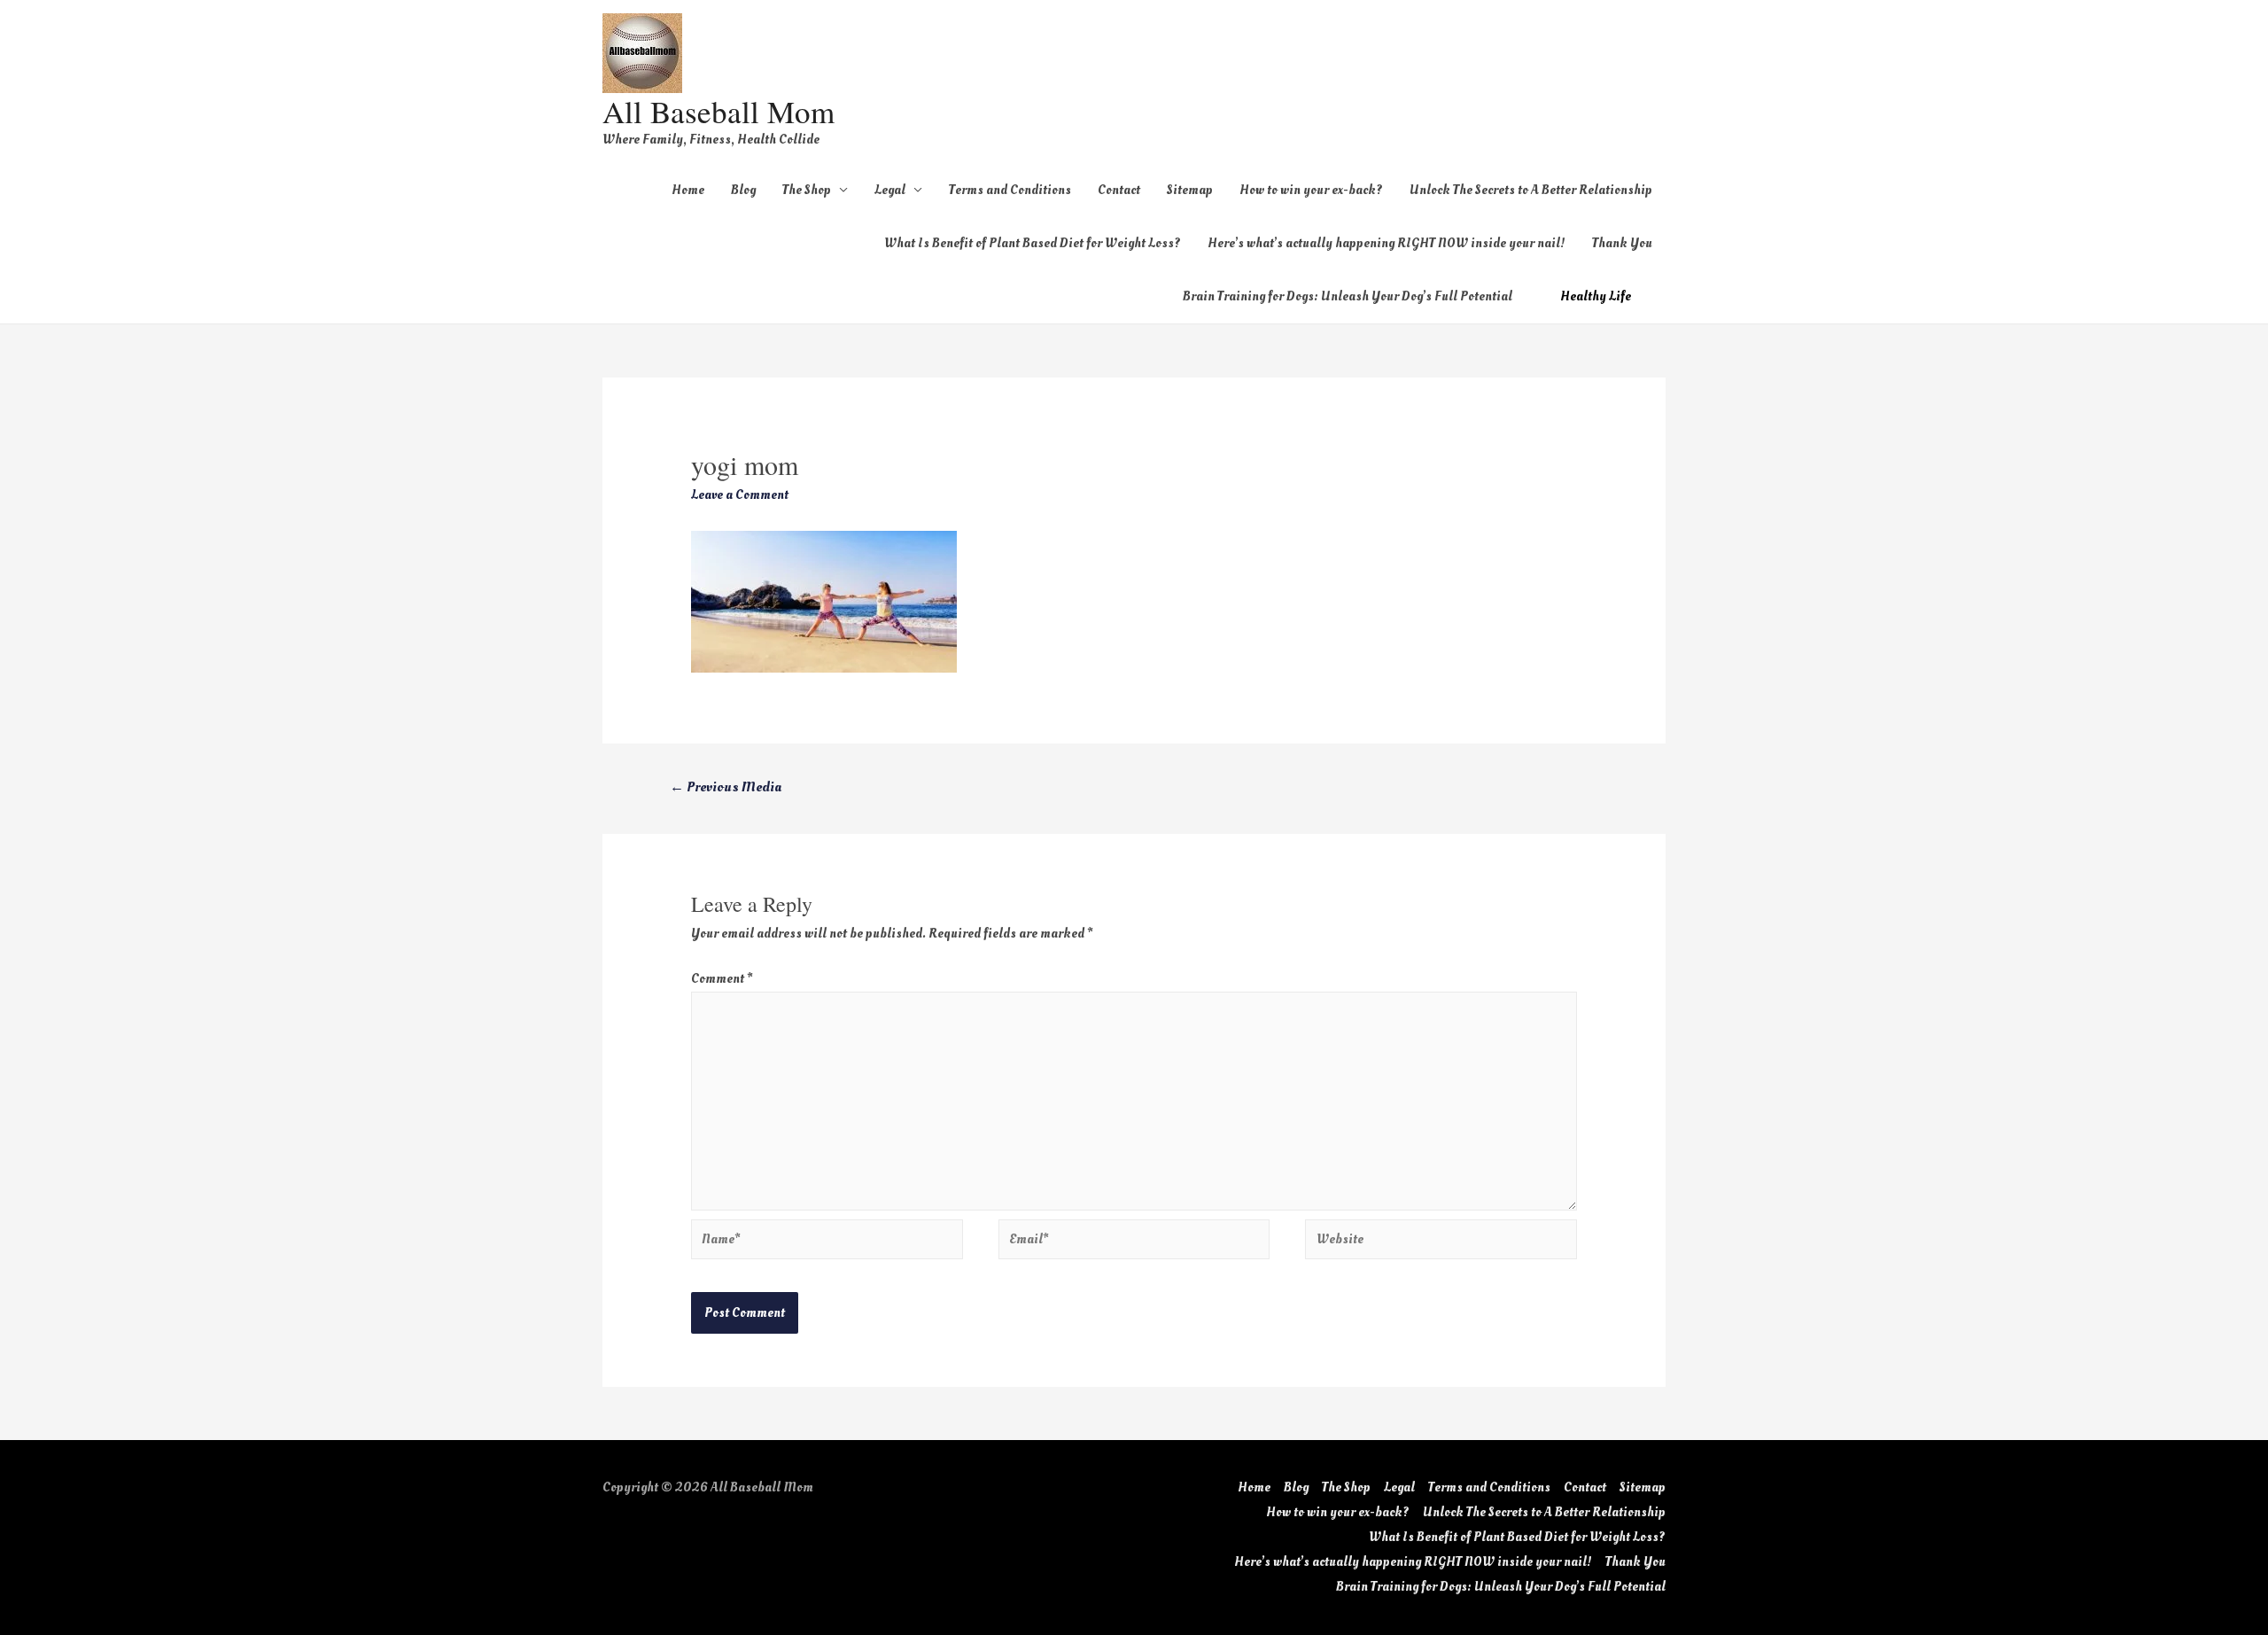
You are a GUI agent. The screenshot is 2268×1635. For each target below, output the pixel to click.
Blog (743, 190)
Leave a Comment (740, 495)
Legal (890, 190)
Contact (1119, 190)
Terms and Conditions (1010, 190)
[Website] (1441, 1243)
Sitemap (1190, 190)
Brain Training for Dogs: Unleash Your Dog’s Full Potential (1348, 296)
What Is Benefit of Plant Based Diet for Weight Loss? (1033, 243)
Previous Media (726, 787)
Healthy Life (1596, 296)
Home (688, 190)
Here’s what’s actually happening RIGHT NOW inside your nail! (1386, 243)
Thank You (1622, 243)
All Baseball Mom (718, 111)
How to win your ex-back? (1311, 190)
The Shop (807, 190)
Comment (722, 979)
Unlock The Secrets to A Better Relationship (1531, 190)
